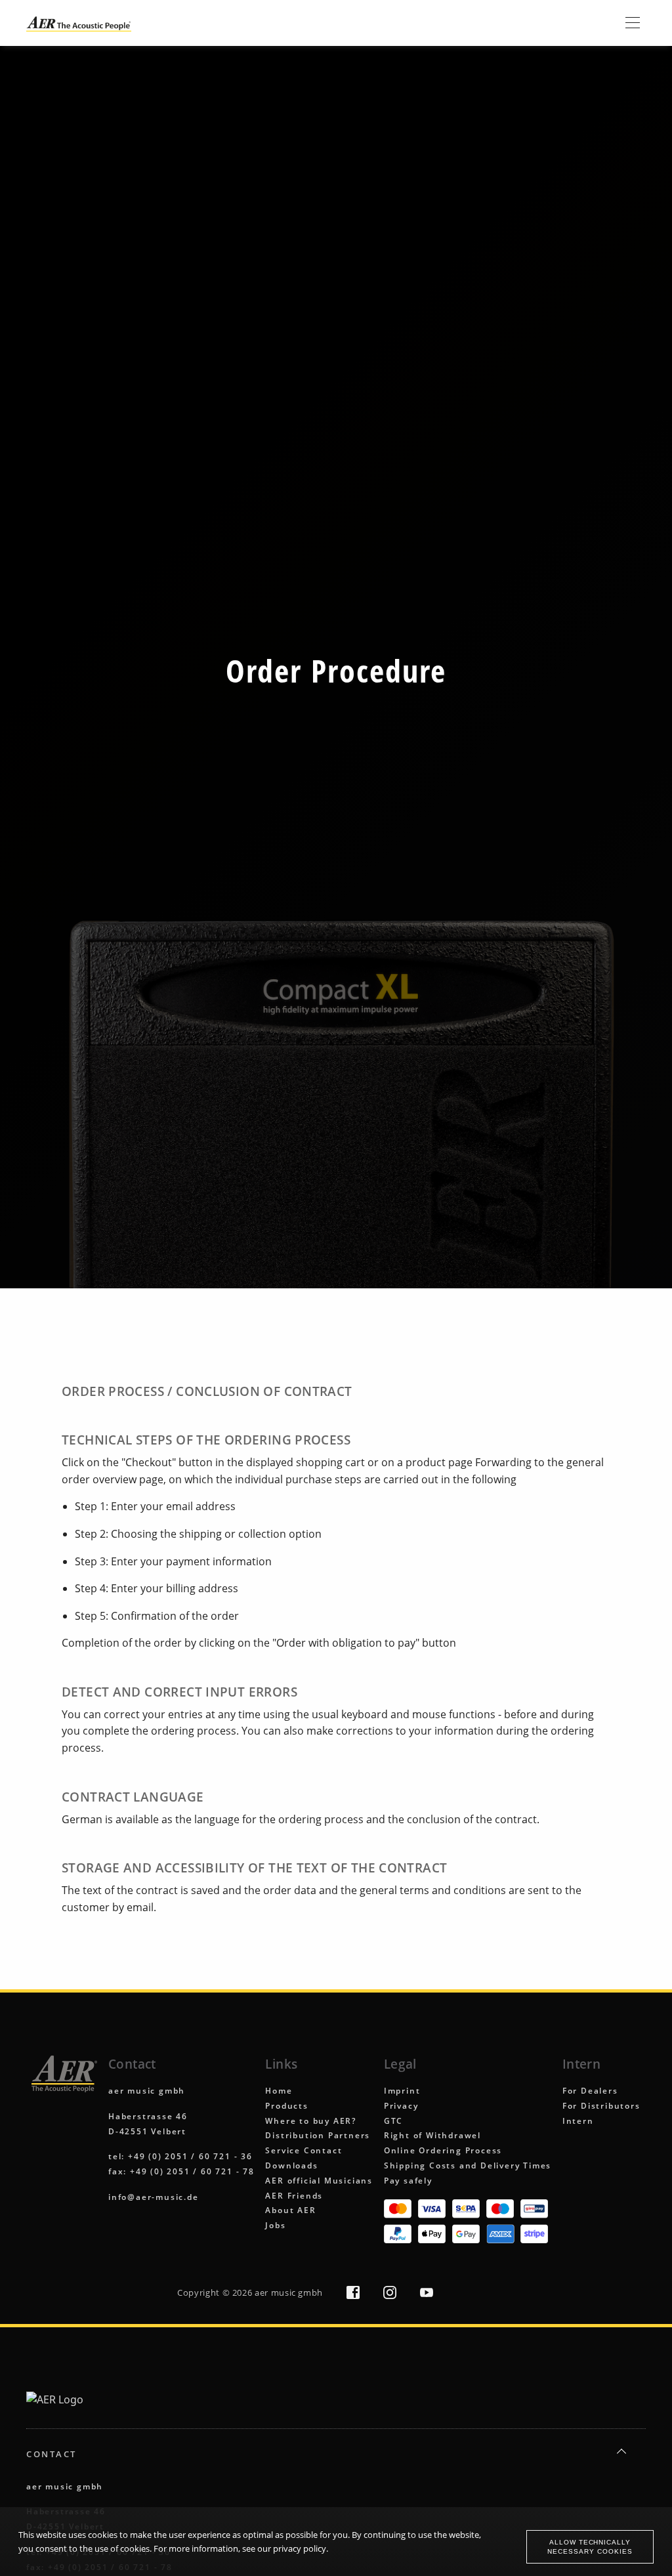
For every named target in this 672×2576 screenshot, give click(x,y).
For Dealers (590, 2091)
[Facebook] (354, 2295)
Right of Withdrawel (432, 2135)
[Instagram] (391, 2295)
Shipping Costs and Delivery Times (468, 2165)
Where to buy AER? (311, 2121)
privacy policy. (301, 2548)
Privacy (401, 2106)
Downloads (291, 2165)
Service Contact (304, 2150)
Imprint (402, 2091)
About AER (290, 2210)
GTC (393, 2121)
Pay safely (408, 2181)
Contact (52, 2454)
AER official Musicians (319, 2181)
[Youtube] (427, 2295)
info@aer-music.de (154, 2197)
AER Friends (294, 2196)
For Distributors (601, 2106)
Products (286, 2106)
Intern (578, 2121)
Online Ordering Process (443, 2150)
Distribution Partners (318, 2135)
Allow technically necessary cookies (590, 2546)
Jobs (275, 2225)
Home (279, 2091)
